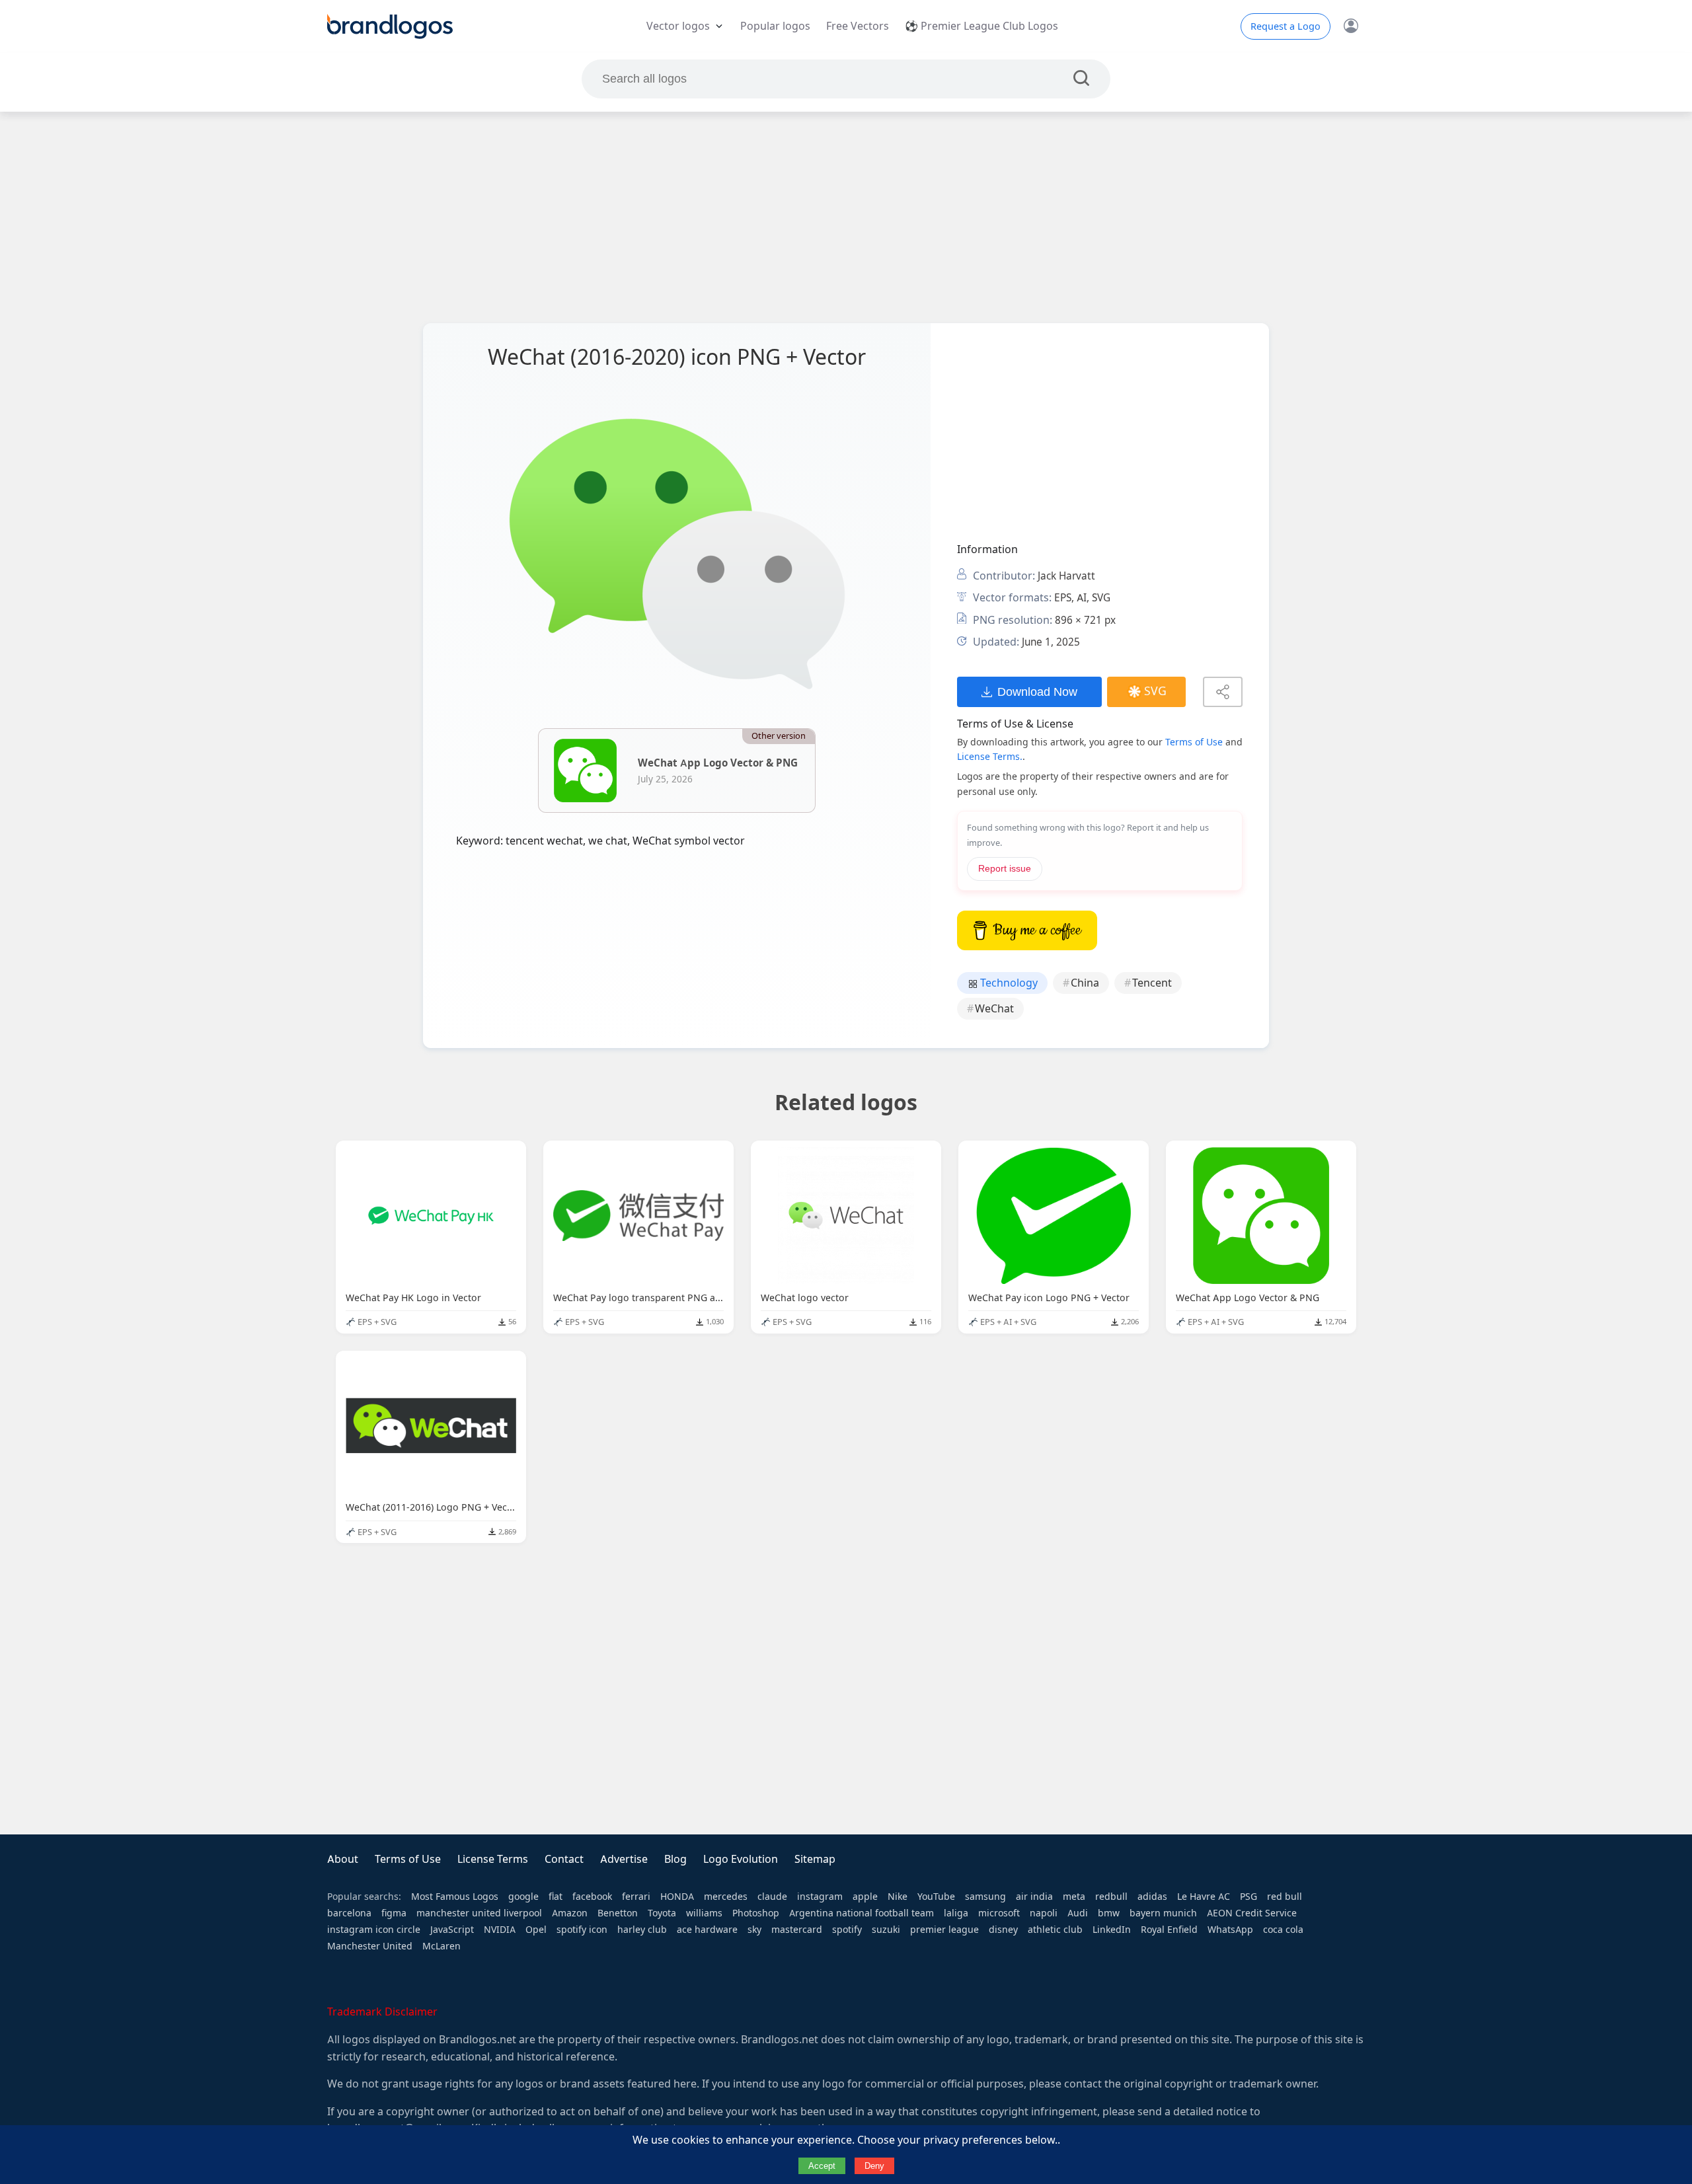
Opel (536, 1930)
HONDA (677, 1897)
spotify (847, 1930)
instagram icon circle (374, 1930)
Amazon (570, 1913)
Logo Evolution (741, 1859)
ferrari (636, 1897)
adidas (1152, 1897)
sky (754, 1930)
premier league (944, 1930)
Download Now (1037, 692)
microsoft (999, 1913)
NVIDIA (500, 1930)
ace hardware (707, 1930)
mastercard (797, 1930)
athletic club (1055, 1930)
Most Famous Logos (455, 1897)
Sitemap (815, 1859)
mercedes (726, 1897)
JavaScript (452, 1930)
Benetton (618, 1913)
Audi (1078, 1913)
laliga (956, 1913)
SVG (1155, 691)
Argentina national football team (862, 1913)
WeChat (994, 1009)
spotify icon (582, 1930)
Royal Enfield (1169, 1930)
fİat (556, 1897)
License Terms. (990, 757)
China (1085, 983)
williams (704, 1913)
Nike (898, 1897)
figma (394, 1913)
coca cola (1283, 1930)
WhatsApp (1230, 1930)
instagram (820, 1897)
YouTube (936, 1897)
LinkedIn (1112, 1930)
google (523, 1897)
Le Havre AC (1204, 1897)
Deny (874, 2166)
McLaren (442, 1946)
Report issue (1005, 869)
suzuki (886, 1930)
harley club (642, 1930)
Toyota (662, 1913)
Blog (675, 1859)
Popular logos (775, 26)
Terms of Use (1194, 742)
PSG (1249, 1897)
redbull (1111, 1897)
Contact (564, 1859)
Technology (1008, 983)
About (343, 1859)
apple (865, 1897)
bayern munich (1163, 1913)
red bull (1285, 1897)
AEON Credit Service (1252, 1913)
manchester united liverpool (479, 1913)
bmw (1109, 1913)
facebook (592, 1897)
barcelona (349, 1913)
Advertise (624, 1859)
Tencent (1152, 983)
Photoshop (756, 1913)
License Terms (493, 1859)
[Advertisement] (846, 217)
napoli (1044, 1913)
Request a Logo (1286, 26)
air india (1034, 1897)
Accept (822, 2166)
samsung (985, 1897)
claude (772, 1897)
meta (1074, 1897)
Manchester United (370, 1946)
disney (1003, 1930)
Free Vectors (858, 26)
